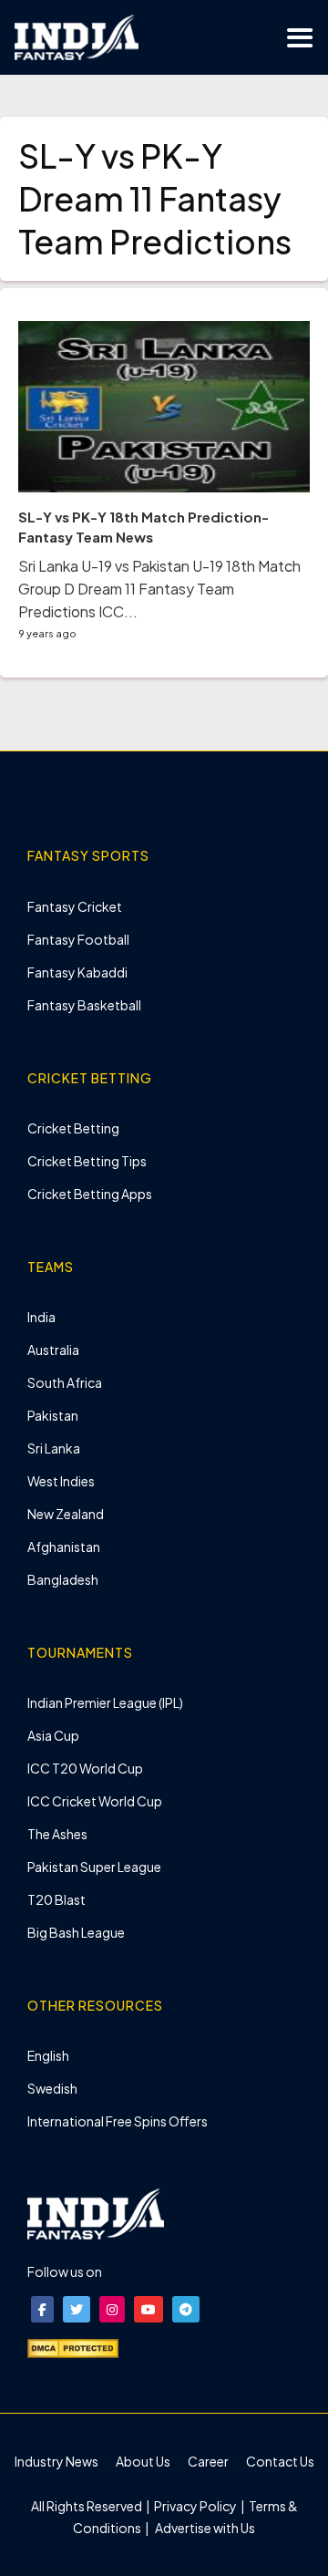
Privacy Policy (196, 2506)
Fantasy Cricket (75, 906)
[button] (42, 2309)
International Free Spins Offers (118, 2121)
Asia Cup (53, 1735)
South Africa (65, 1382)
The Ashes (57, 1834)
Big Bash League (76, 1932)
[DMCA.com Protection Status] (73, 2346)
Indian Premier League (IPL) (105, 1702)
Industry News (56, 2461)
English (48, 2055)
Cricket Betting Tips (87, 1161)
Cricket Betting (73, 1128)
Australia (53, 1350)
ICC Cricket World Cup (95, 1801)
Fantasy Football (78, 939)
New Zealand (66, 1514)
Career (208, 2461)
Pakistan (53, 1415)
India (41, 1317)
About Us (143, 2461)
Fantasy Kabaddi (77, 972)
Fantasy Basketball (84, 1005)
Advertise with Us (204, 2528)
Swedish (52, 2088)
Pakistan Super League (94, 1867)
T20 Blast (56, 1899)
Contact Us (280, 2461)
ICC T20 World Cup (85, 1768)
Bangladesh (63, 1579)
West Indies (61, 1481)
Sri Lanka (54, 1448)
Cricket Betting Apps (90, 1194)
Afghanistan (64, 1547)
